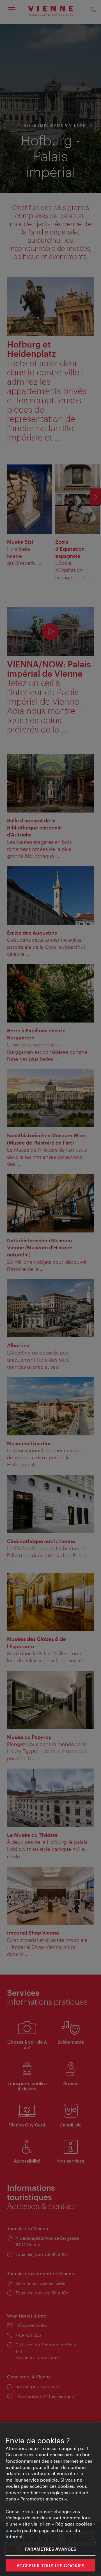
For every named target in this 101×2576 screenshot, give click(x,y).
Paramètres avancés (51, 2549)
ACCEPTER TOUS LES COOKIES (51, 2565)
